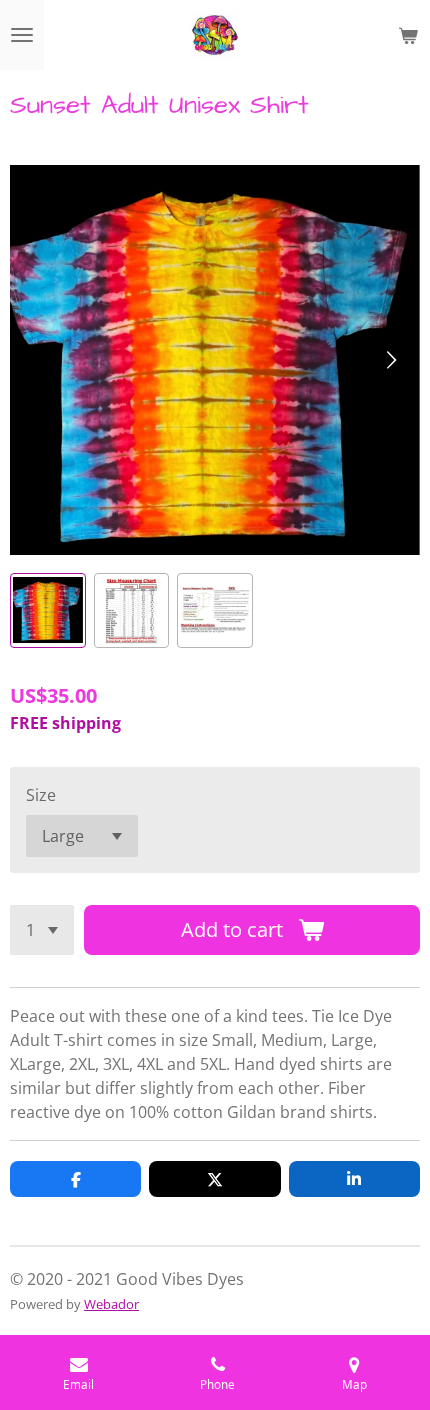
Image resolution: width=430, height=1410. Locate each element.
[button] (48, 611)
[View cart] (408, 35)
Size (41, 795)
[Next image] (390, 360)
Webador (111, 1304)
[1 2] (42, 930)
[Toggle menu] (22, 35)
